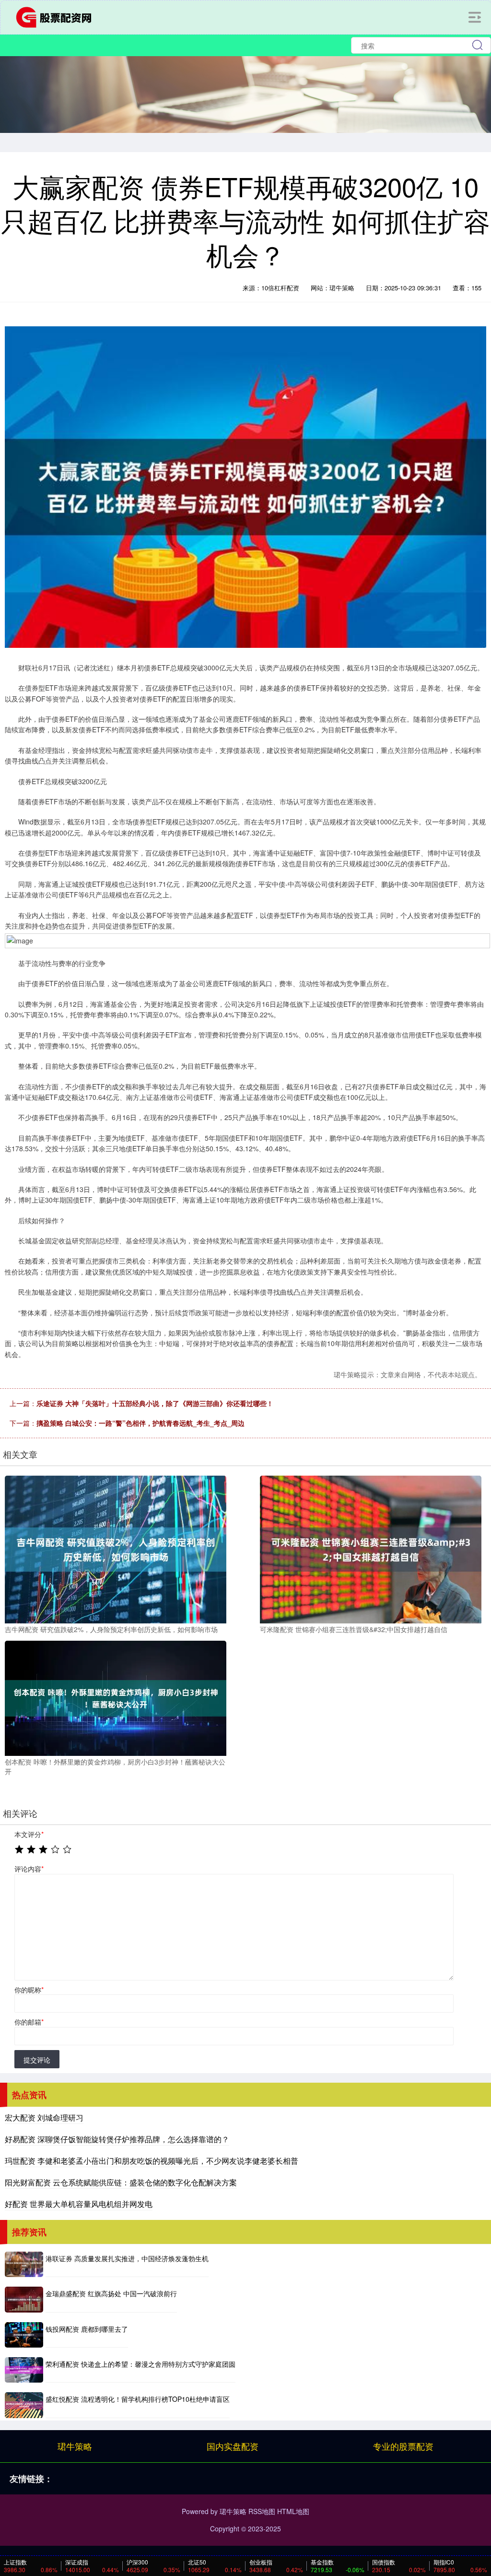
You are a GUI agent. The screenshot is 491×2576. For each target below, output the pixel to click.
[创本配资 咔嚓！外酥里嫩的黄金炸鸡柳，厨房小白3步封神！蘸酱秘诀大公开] (116, 1697)
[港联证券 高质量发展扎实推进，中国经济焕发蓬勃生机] (24, 2264)
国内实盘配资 (233, 2446)
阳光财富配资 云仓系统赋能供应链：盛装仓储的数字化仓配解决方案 (121, 2182)
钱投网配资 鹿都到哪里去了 (87, 2329)
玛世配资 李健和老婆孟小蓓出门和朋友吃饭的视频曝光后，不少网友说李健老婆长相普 (152, 2161)
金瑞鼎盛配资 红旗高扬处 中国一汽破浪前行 (111, 2293)
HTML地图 (293, 2511)
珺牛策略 (75, 2446)
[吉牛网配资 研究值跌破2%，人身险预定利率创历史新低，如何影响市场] (116, 1549)
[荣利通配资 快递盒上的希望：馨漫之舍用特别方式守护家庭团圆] (24, 2370)
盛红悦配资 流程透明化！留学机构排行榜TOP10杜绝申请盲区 (138, 2399)
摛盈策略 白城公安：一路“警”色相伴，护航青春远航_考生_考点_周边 (140, 1423)
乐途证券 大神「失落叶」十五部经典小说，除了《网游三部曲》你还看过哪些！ (155, 1403)
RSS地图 (262, 2511)
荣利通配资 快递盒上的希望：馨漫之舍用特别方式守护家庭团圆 (140, 2364)
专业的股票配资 (403, 2446)
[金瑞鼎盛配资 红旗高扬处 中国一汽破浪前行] (24, 2299)
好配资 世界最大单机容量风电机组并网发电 (79, 2204)
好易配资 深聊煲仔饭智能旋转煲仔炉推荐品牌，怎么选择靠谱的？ (117, 2139)
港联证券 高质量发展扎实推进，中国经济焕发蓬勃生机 (127, 2258)
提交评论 (37, 2060)
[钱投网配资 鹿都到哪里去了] (24, 2335)
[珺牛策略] (57, 16)
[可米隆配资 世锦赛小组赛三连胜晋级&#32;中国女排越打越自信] (371, 1549)
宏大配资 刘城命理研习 (44, 2117)
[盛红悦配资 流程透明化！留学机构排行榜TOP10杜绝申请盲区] (24, 2405)
